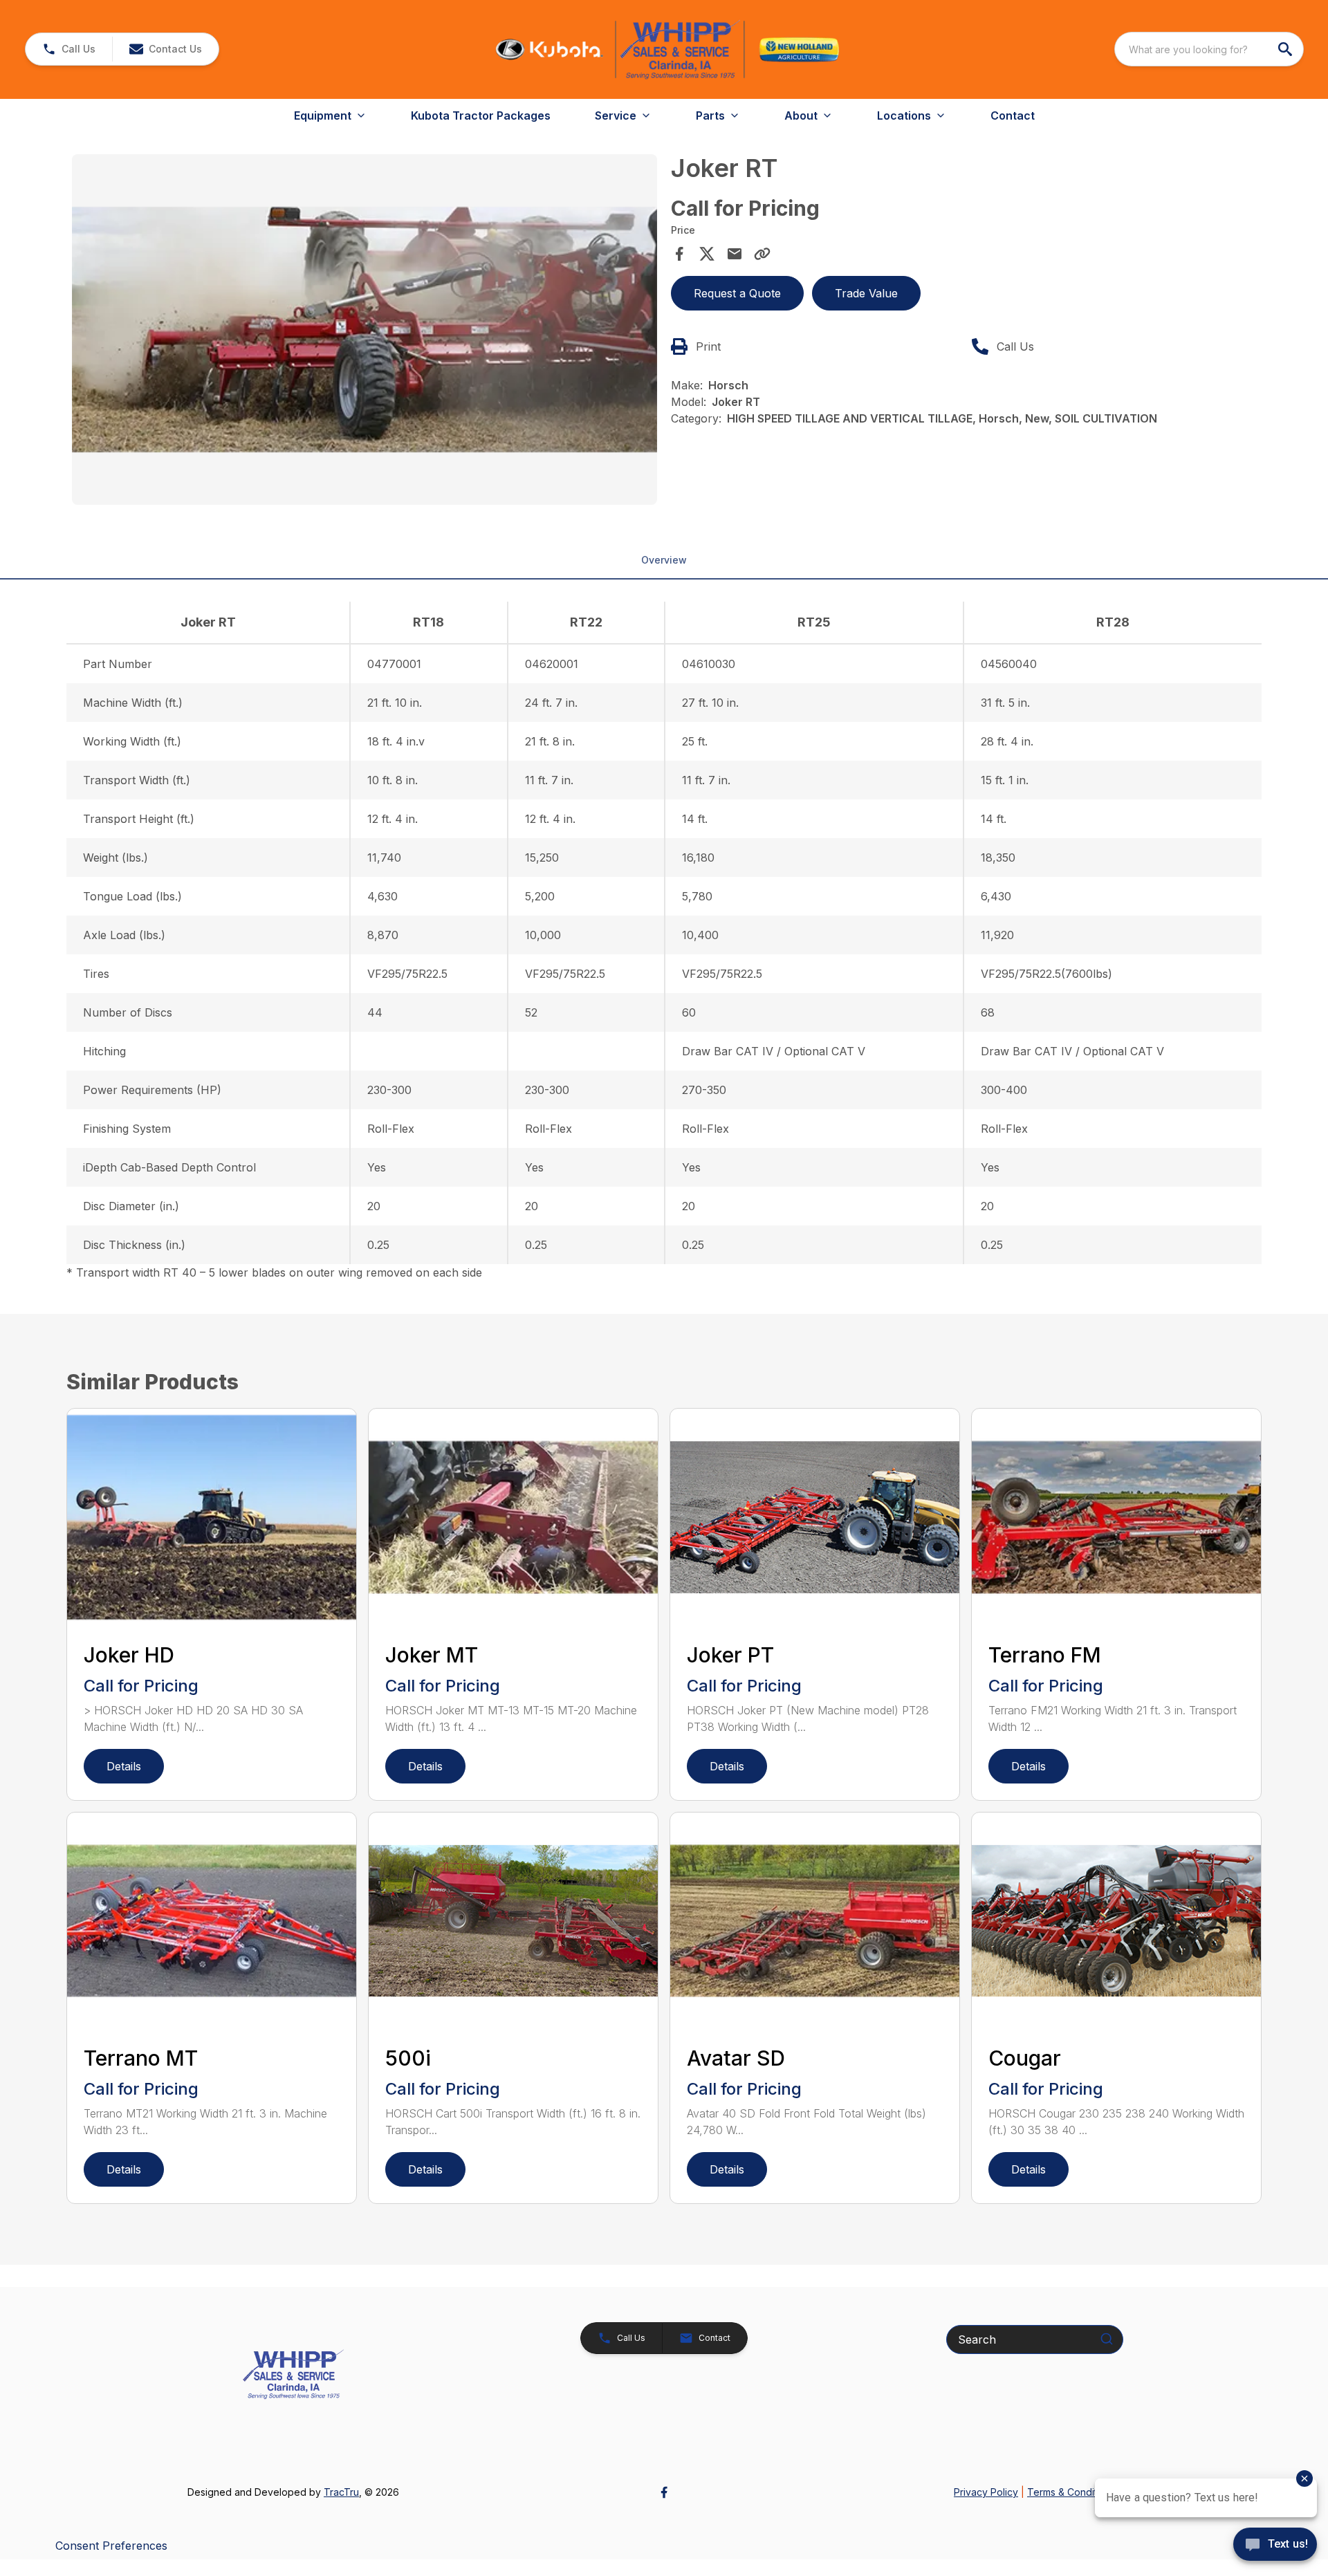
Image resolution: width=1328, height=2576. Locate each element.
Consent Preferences (111, 2546)
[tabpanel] (365, 332)
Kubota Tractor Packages (481, 115)
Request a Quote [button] (737, 293)
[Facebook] (664, 2492)
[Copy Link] (762, 254)
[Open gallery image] (365, 330)
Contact (1013, 115)
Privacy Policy (986, 2492)
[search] (1286, 49)
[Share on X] (707, 254)
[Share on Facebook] (679, 254)
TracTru (341, 2492)
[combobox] (1209, 49)
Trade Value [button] (866, 293)
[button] (69, 49)
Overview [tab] (664, 560)
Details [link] (124, 1766)
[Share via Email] (735, 254)
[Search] (1107, 2339)
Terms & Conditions (1071, 2492)
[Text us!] (1275, 2546)
